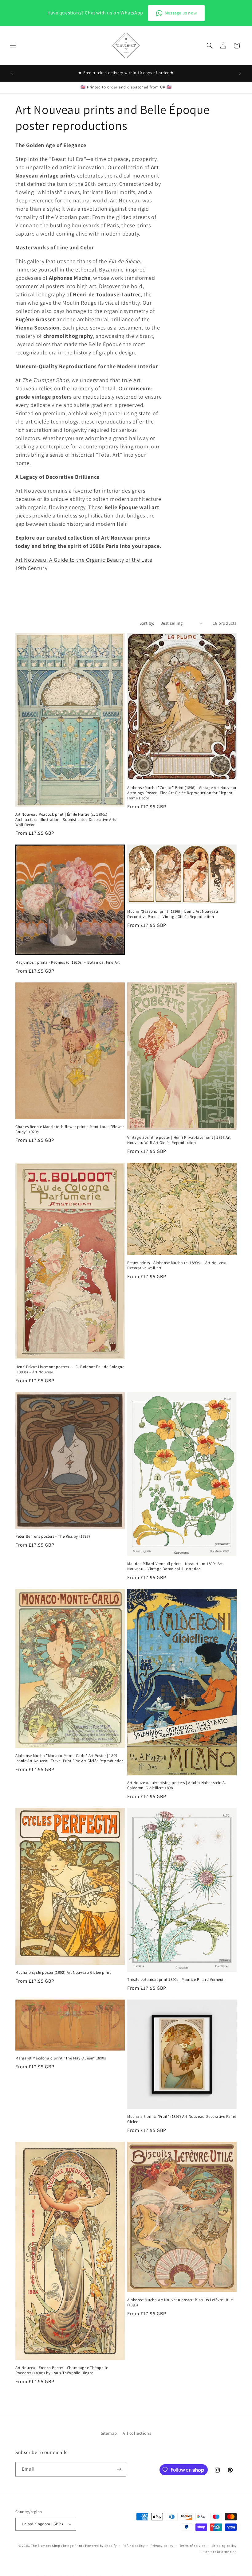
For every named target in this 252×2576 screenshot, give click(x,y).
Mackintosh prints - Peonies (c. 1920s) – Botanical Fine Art (67, 962)
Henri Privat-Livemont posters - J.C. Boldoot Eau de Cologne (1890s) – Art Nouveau (70, 1370)
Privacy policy (162, 2546)
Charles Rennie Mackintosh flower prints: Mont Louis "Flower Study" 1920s (70, 1129)
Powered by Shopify (101, 2546)
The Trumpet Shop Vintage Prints (58, 2546)
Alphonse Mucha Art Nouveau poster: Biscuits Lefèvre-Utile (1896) (180, 2303)
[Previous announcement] (12, 73)
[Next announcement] (240, 73)
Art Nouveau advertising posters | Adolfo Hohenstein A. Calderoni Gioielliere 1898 (177, 1785)
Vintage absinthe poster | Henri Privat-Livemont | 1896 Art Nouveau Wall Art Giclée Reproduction (179, 1140)
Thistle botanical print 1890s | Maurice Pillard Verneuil (176, 1980)
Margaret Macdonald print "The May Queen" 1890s (61, 2058)
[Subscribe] (119, 2469)
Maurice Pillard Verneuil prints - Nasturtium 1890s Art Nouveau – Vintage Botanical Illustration (175, 1566)
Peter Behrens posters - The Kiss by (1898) (53, 1536)
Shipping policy (224, 2546)
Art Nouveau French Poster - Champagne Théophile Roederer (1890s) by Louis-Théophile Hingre (62, 2370)
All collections (137, 2433)
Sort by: (147, 623)
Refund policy (134, 2546)
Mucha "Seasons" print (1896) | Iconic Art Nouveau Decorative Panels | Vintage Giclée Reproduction (173, 914)
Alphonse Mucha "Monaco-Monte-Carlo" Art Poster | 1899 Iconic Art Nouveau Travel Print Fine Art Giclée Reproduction (70, 1758)
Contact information (220, 2552)
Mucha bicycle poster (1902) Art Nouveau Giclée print (63, 1973)
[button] (13, 45)
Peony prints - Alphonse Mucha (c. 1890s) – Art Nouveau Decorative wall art (177, 1265)
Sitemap (109, 2433)
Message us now (181, 13)
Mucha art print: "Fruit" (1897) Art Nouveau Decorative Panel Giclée (182, 2119)
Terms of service (192, 2546)
